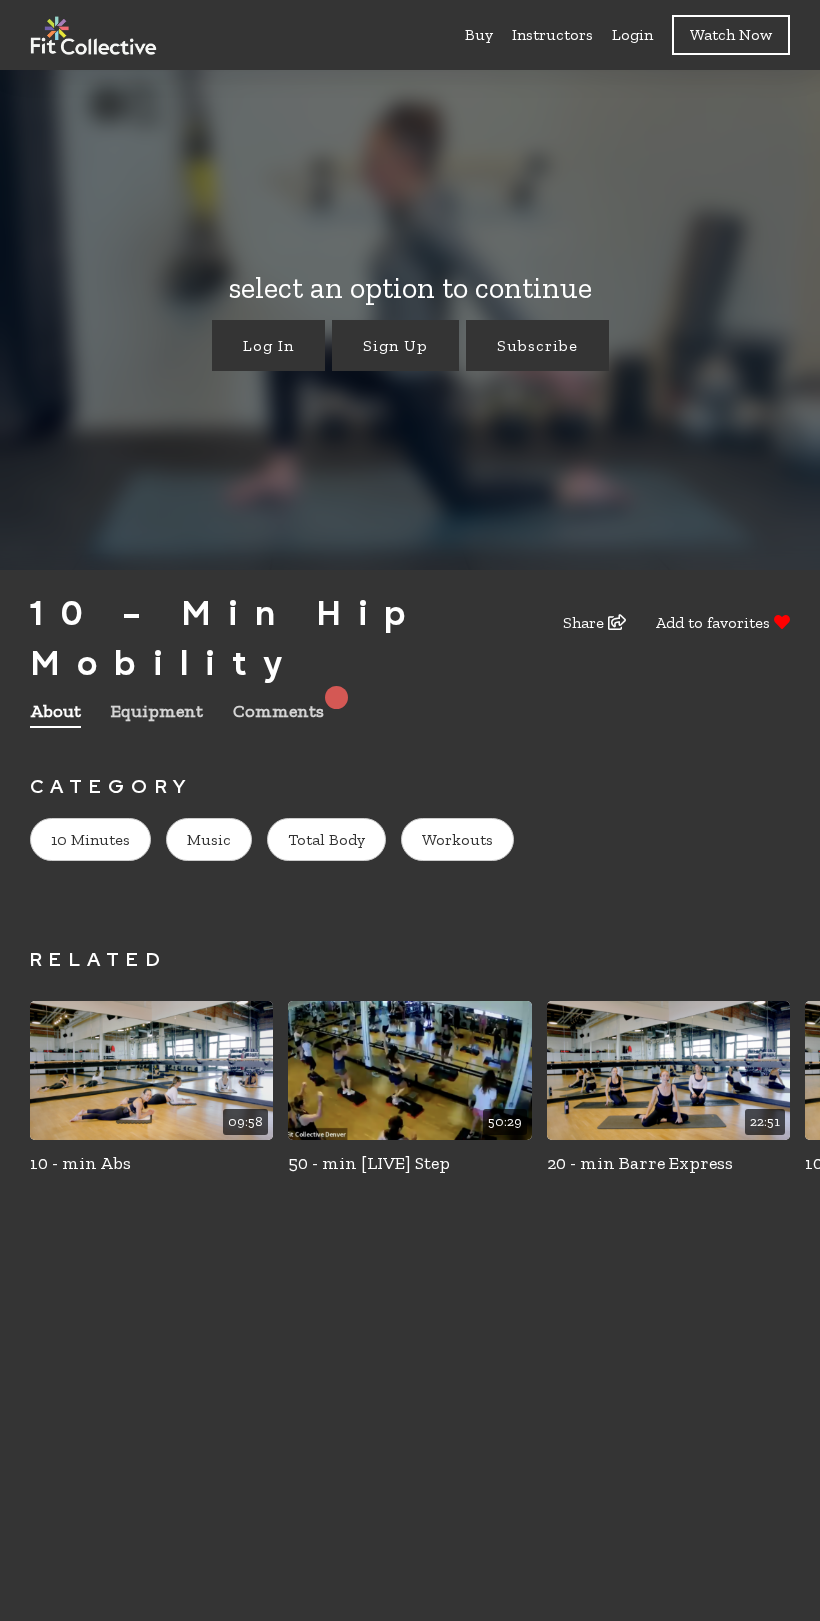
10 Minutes (90, 839)
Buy (479, 34)
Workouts (457, 839)
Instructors (552, 34)
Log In (268, 345)
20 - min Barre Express (640, 1163)
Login (632, 34)
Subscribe (537, 345)
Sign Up (395, 345)
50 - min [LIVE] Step (369, 1163)
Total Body (326, 839)
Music (209, 839)
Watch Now (731, 34)
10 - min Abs (80, 1163)
